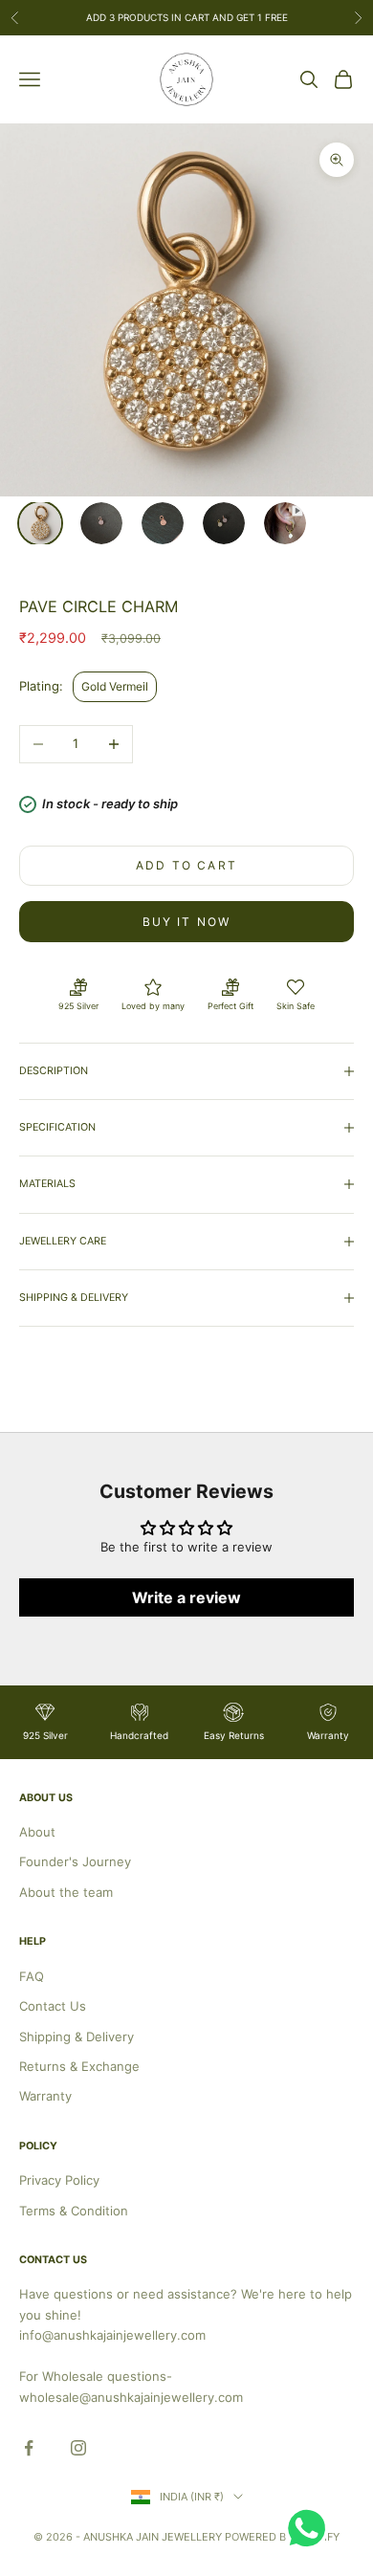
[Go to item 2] (101, 523)
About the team (66, 1892)
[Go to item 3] (163, 523)
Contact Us (53, 2006)
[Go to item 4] (224, 523)
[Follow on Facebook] (29, 2448)
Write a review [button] (186, 1597)
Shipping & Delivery (77, 2037)
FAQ (32, 1976)
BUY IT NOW (187, 922)
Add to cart (186, 865)
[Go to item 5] (285, 523)
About (37, 1832)
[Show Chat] (311, 2528)
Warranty (45, 2096)
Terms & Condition (74, 2211)
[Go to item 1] (40, 523)
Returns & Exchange (79, 2066)
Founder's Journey (75, 1861)
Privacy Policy (59, 2180)
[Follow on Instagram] (78, 2448)
